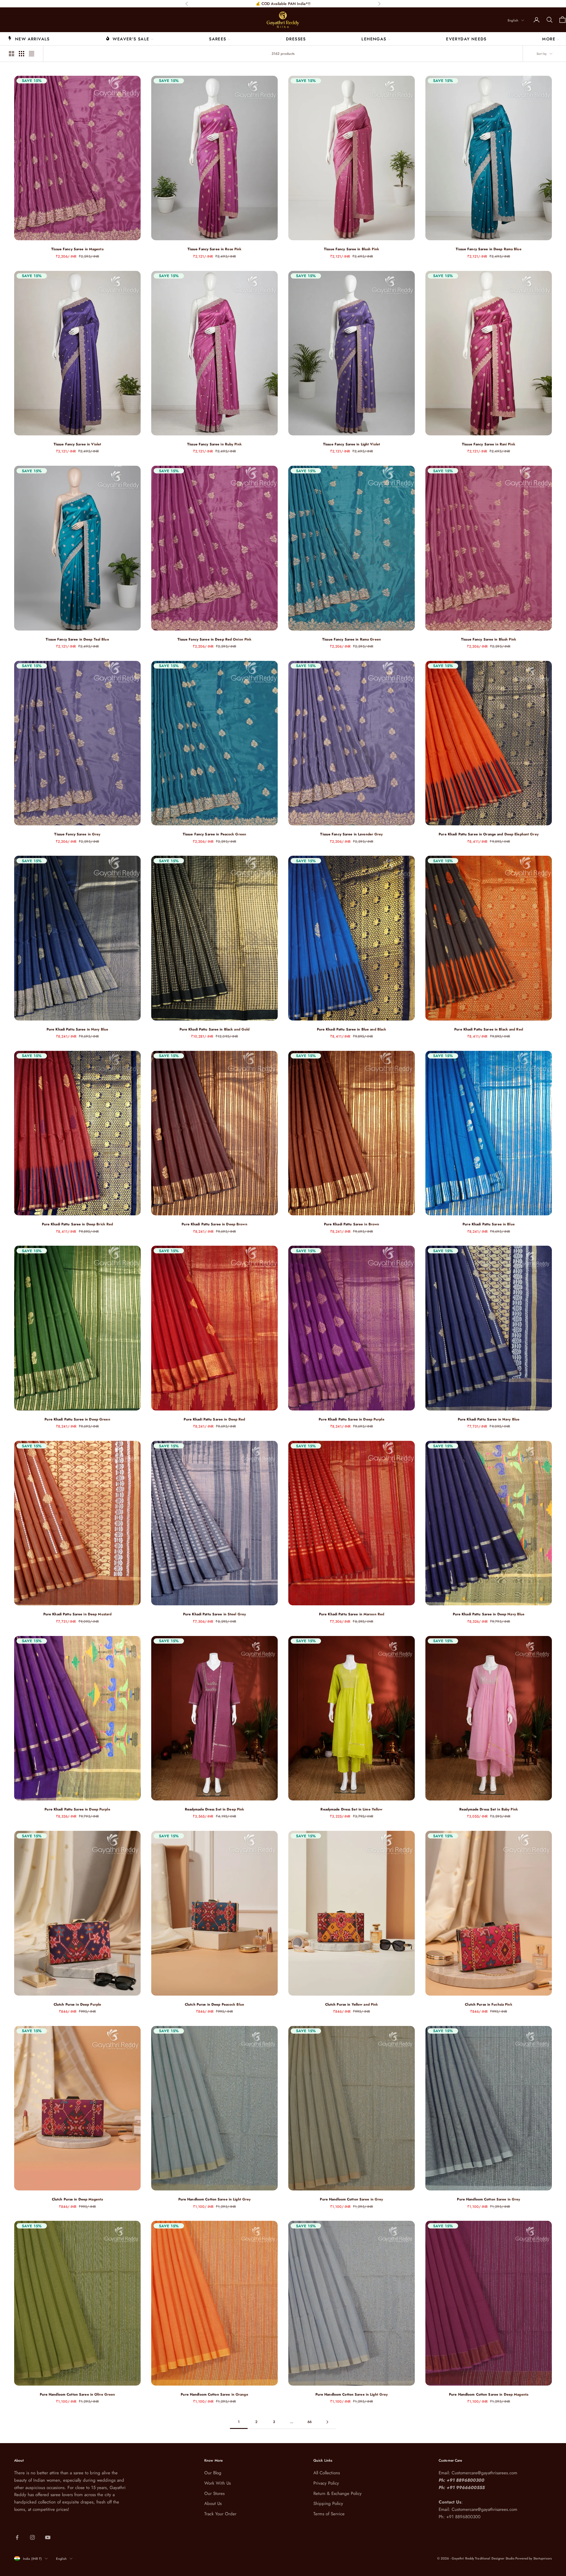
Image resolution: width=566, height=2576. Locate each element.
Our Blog (213, 2473)
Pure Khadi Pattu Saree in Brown (352, 1224)
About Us (213, 2503)
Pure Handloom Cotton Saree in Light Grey (215, 2199)
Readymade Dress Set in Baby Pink (489, 1809)
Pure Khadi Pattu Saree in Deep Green (77, 1419)
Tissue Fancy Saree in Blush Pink (352, 249)
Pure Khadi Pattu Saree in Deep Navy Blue (489, 1614)
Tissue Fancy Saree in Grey (77, 834)
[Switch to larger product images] (11, 54)
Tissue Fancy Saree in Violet (77, 444)
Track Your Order (220, 2514)
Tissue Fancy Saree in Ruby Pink (214, 444)
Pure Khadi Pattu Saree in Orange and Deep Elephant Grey (489, 834)
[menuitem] (29, 39)
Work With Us (218, 2483)
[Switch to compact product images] (32, 54)
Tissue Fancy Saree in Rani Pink (489, 444)
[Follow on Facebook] (17, 2537)
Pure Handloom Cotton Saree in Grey (351, 2199)
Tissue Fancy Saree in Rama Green (352, 639)
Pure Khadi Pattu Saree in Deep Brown (214, 1224)
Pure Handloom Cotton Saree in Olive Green (78, 2394)
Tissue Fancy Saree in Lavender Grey (351, 834)
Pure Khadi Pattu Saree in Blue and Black (352, 1029)
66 (310, 2422)
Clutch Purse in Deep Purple (77, 2004)
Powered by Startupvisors (534, 2558)
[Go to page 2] (327, 2422)
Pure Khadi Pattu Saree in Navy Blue (77, 1029)
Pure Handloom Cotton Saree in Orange (214, 2394)
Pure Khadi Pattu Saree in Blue (489, 1224)
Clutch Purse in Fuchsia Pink (488, 2004)
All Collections (327, 2473)
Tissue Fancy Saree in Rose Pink (215, 249)
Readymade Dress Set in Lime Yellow (351, 1809)
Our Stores (214, 2493)
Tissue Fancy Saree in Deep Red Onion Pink (215, 639)
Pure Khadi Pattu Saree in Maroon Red (352, 1614)
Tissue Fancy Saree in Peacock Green (214, 834)
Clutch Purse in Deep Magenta (77, 2199)
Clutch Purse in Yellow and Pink (352, 2004)
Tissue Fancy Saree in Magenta (77, 249)
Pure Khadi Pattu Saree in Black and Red (489, 1029)
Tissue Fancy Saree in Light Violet (352, 444)
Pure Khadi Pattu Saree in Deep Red (214, 1419)
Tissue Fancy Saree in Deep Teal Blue (77, 639)
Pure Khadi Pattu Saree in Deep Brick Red (78, 1224)
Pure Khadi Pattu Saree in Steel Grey (214, 1614)
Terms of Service (329, 2514)
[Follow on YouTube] (48, 2537)
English (513, 20)
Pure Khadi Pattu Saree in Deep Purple (351, 1419)
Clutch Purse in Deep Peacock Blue (214, 2004)
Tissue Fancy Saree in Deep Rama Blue (488, 249)
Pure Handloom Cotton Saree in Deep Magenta (489, 2394)
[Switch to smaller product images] (22, 54)
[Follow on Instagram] (32, 2537)
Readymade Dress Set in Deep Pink (215, 1809)
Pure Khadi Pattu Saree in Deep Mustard (78, 1614)
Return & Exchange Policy (338, 2493)
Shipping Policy (328, 2503)
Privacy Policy (326, 2483)
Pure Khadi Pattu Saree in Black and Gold (215, 1029)
